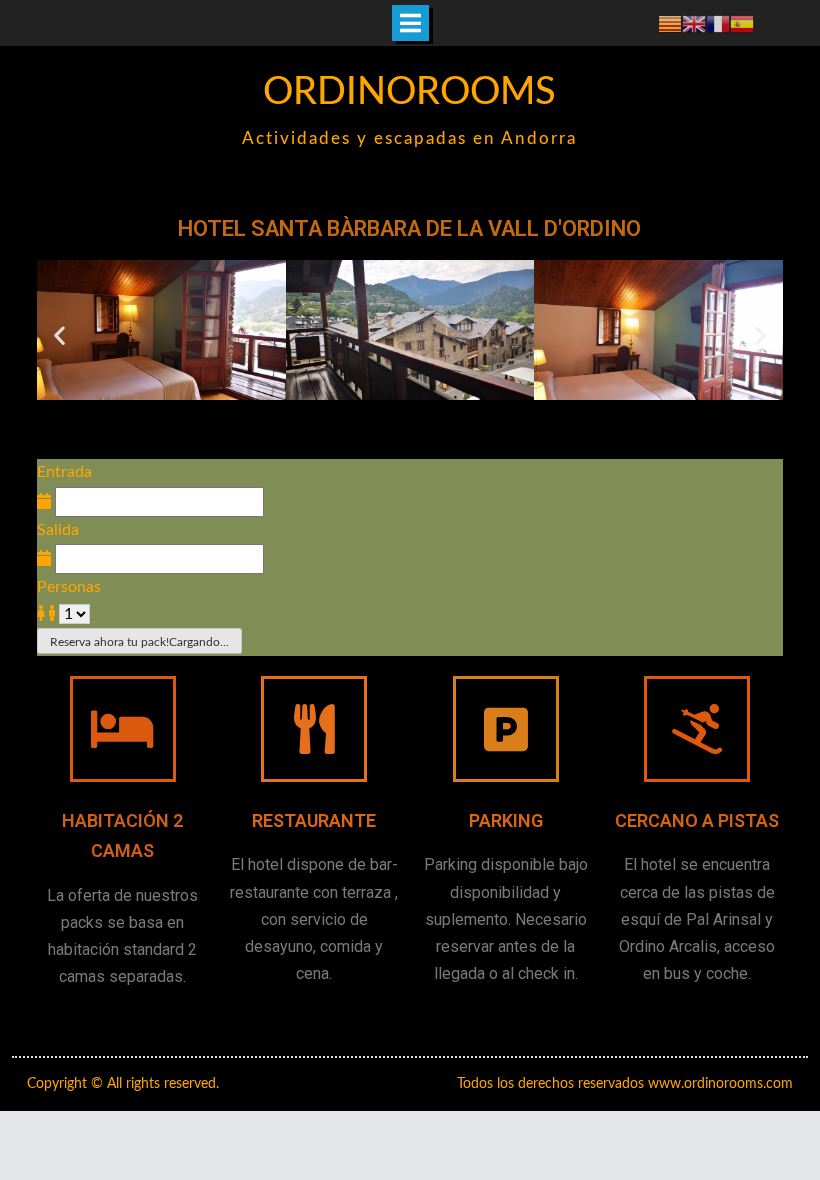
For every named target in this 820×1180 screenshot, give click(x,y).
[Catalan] (670, 23)
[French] (718, 23)
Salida (58, 530)
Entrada (64, 472)
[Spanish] (742, 23)
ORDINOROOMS (409, 92)
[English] (694, 23)
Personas (69, 587)
